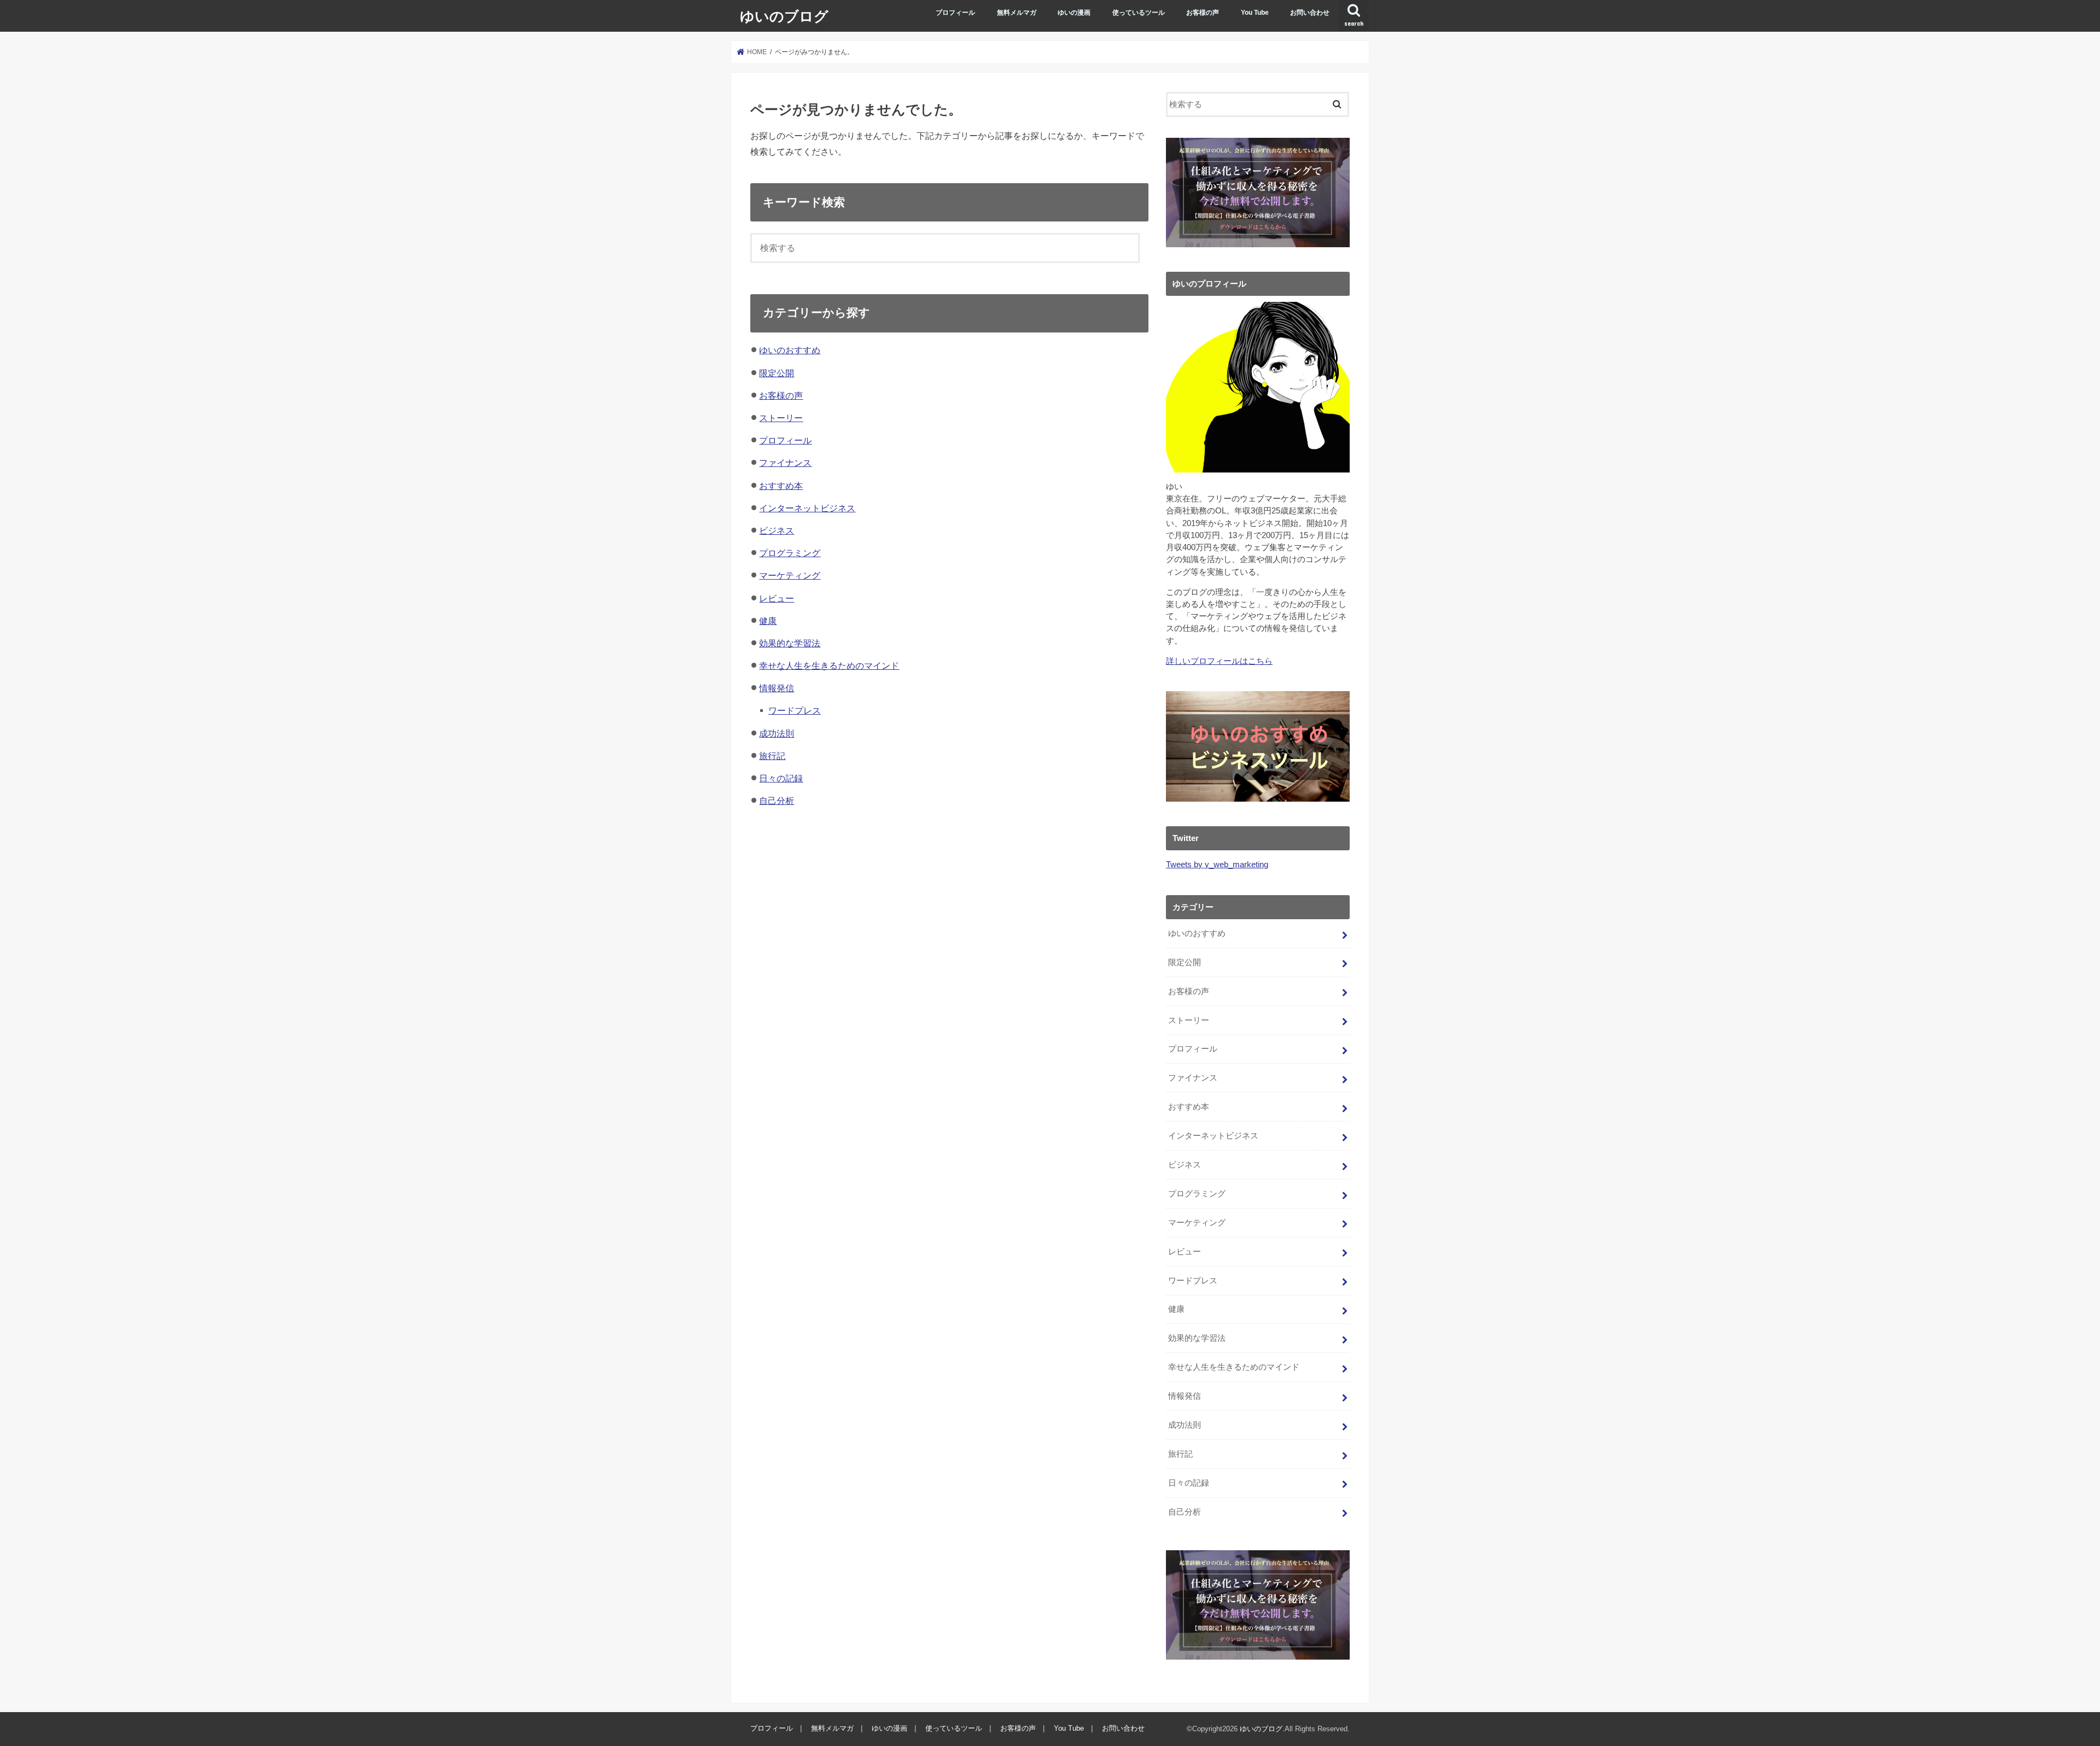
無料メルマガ (1017, 13)
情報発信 (777, 688)
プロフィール (955, 13)
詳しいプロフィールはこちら (1219, 661)
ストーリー (781, 418)
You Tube (1255, 13)
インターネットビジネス (807, 508)
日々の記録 (781, 778)
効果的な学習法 (790, 643)
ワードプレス (795, 710)
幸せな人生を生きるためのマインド (829, 665)
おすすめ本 (781, 486)
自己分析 (777, 801)
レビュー (777, 598)
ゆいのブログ (784, 16)
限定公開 (777, 373)
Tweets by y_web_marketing (1217, 865)
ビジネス (777, 530)
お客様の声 (1203, 13)
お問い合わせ (1310, 13)
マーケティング (790, 575)
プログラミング (790, 553)
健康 (768, 621)
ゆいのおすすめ (790, 350)
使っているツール (1139, 13)
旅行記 (772, 756)
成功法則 (777, 733)
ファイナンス (785, 463)
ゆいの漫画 (1074, 13)
